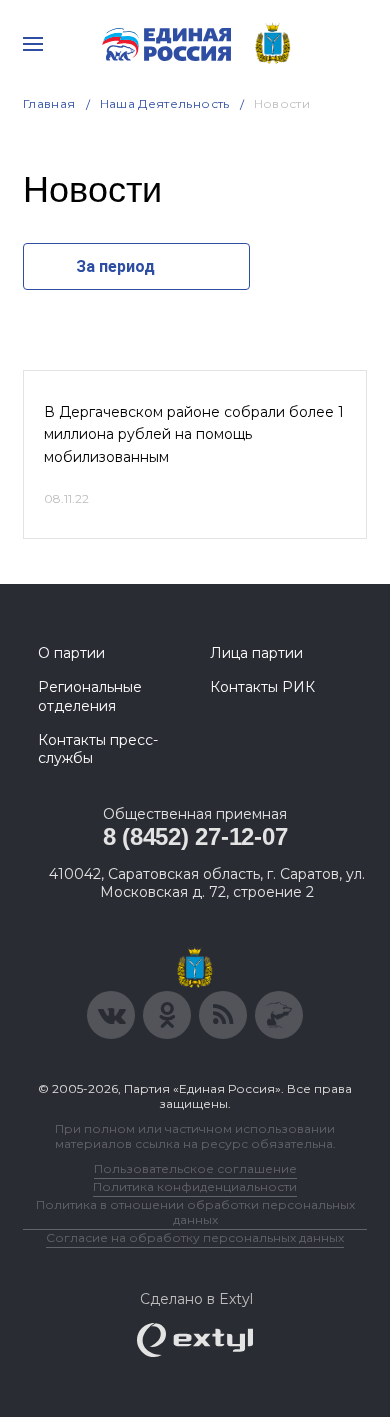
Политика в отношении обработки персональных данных (195, 1212)
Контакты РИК (262, 687)
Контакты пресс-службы (98, 749)
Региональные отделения (90, 696)
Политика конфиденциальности (195, 1186)
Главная (49, 103)
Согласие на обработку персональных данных (195, 1237)
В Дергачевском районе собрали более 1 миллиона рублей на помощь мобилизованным (194, 434)
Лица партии (256, 653)
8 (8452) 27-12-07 (195, 836)
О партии (71, 653)
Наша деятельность (165, 103)
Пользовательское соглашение (195, 1168)
